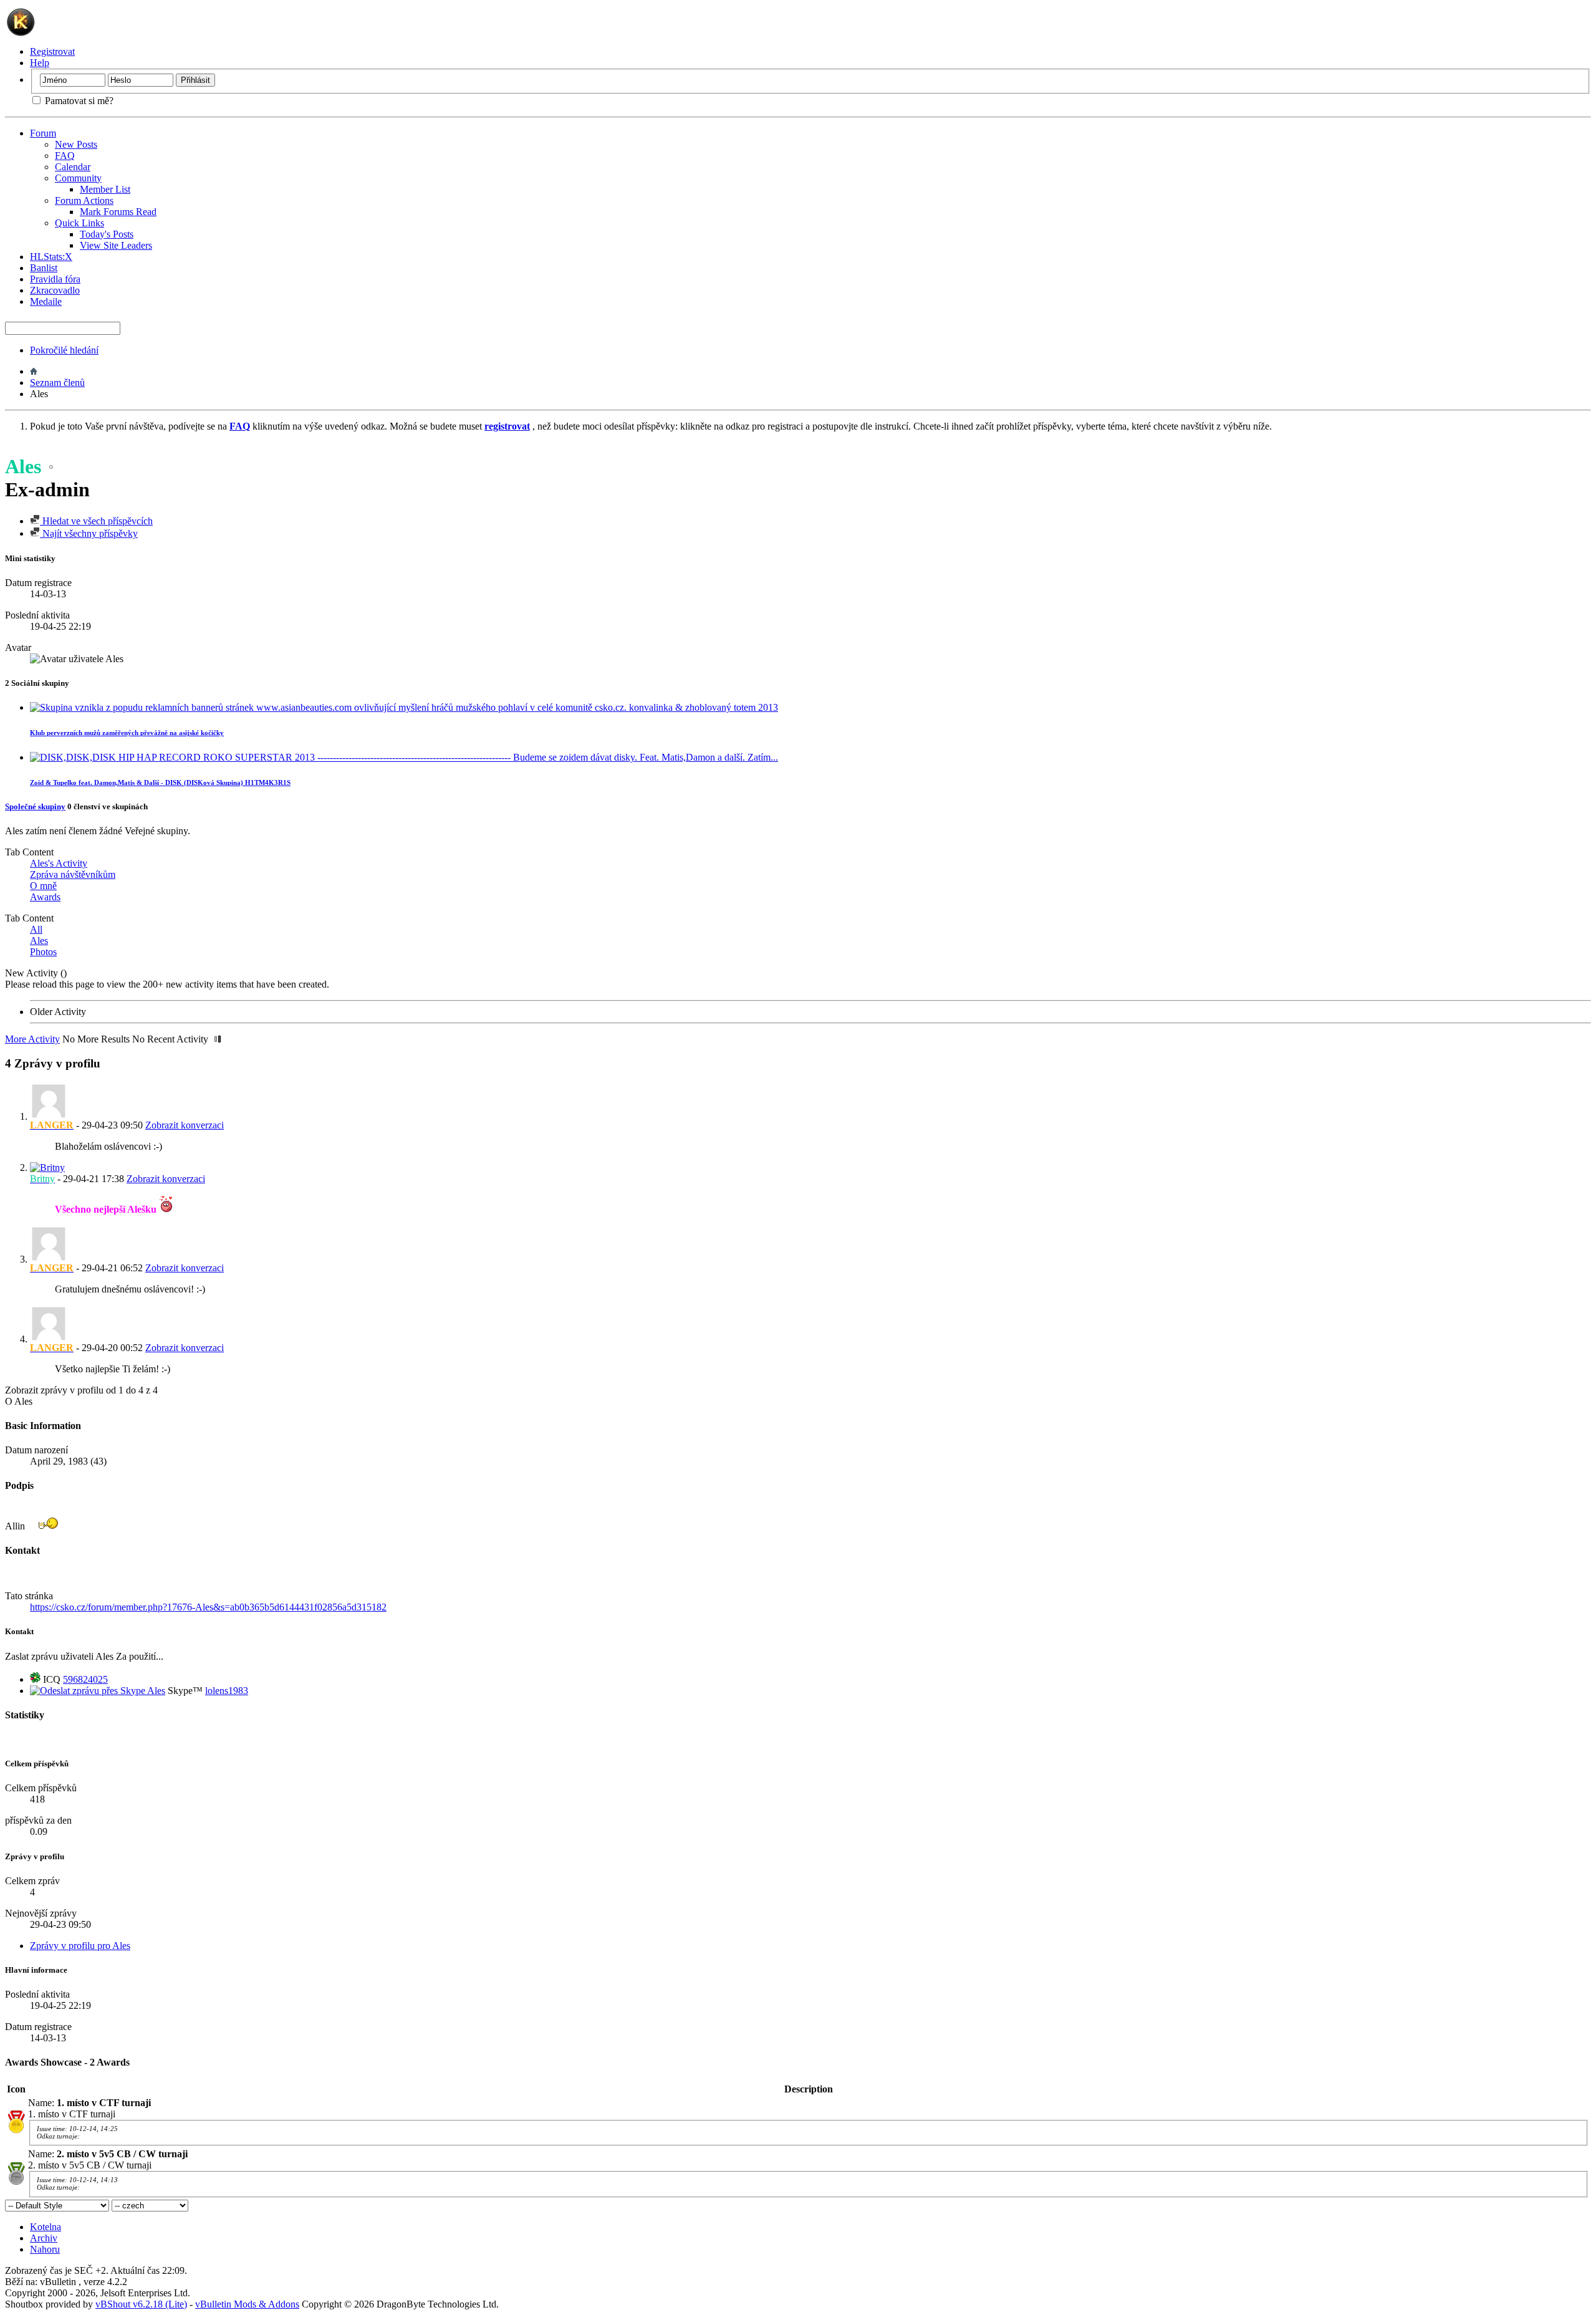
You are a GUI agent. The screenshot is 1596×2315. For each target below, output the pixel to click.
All (36, 929)
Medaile (46, 301)
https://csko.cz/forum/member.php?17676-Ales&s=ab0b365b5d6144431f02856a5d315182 (208, 1607)
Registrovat (52, 51)
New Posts (76, 144)
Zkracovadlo (55, 290)
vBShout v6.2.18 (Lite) (141, 2304)
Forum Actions (84, 200)
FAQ (65, 156)
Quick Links (79, 223)
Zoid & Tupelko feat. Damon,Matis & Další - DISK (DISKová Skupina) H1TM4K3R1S (160, 782)
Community (78, 178)
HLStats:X (51, 257)
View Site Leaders (116, 245)
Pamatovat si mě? (78, 101)
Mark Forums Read (118, 212)
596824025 (85, 1679)
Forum (43, 133)
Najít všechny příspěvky (89, 533)
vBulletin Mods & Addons (247, 2304)
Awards (45, 897)
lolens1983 (227, 1691)
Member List (105, 189)
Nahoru (45, 2249)
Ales (39, 941)
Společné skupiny (35, 806)
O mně (43, 886)
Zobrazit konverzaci (185, 1125)
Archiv (44, 2238)
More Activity (32, 1039)
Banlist (44, 268)
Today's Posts (107, 234)
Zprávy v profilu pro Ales (80, 1946)
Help (40, 63)
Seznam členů (57, 383)
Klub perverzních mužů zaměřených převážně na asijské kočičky (127, 733)
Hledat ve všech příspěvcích (96, 521)
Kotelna (46, 2227)
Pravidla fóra (55, 279)
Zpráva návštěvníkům (73, 874)
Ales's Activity (59, 863)
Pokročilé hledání (64, 350)
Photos (43, 952)
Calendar (73, 167)
